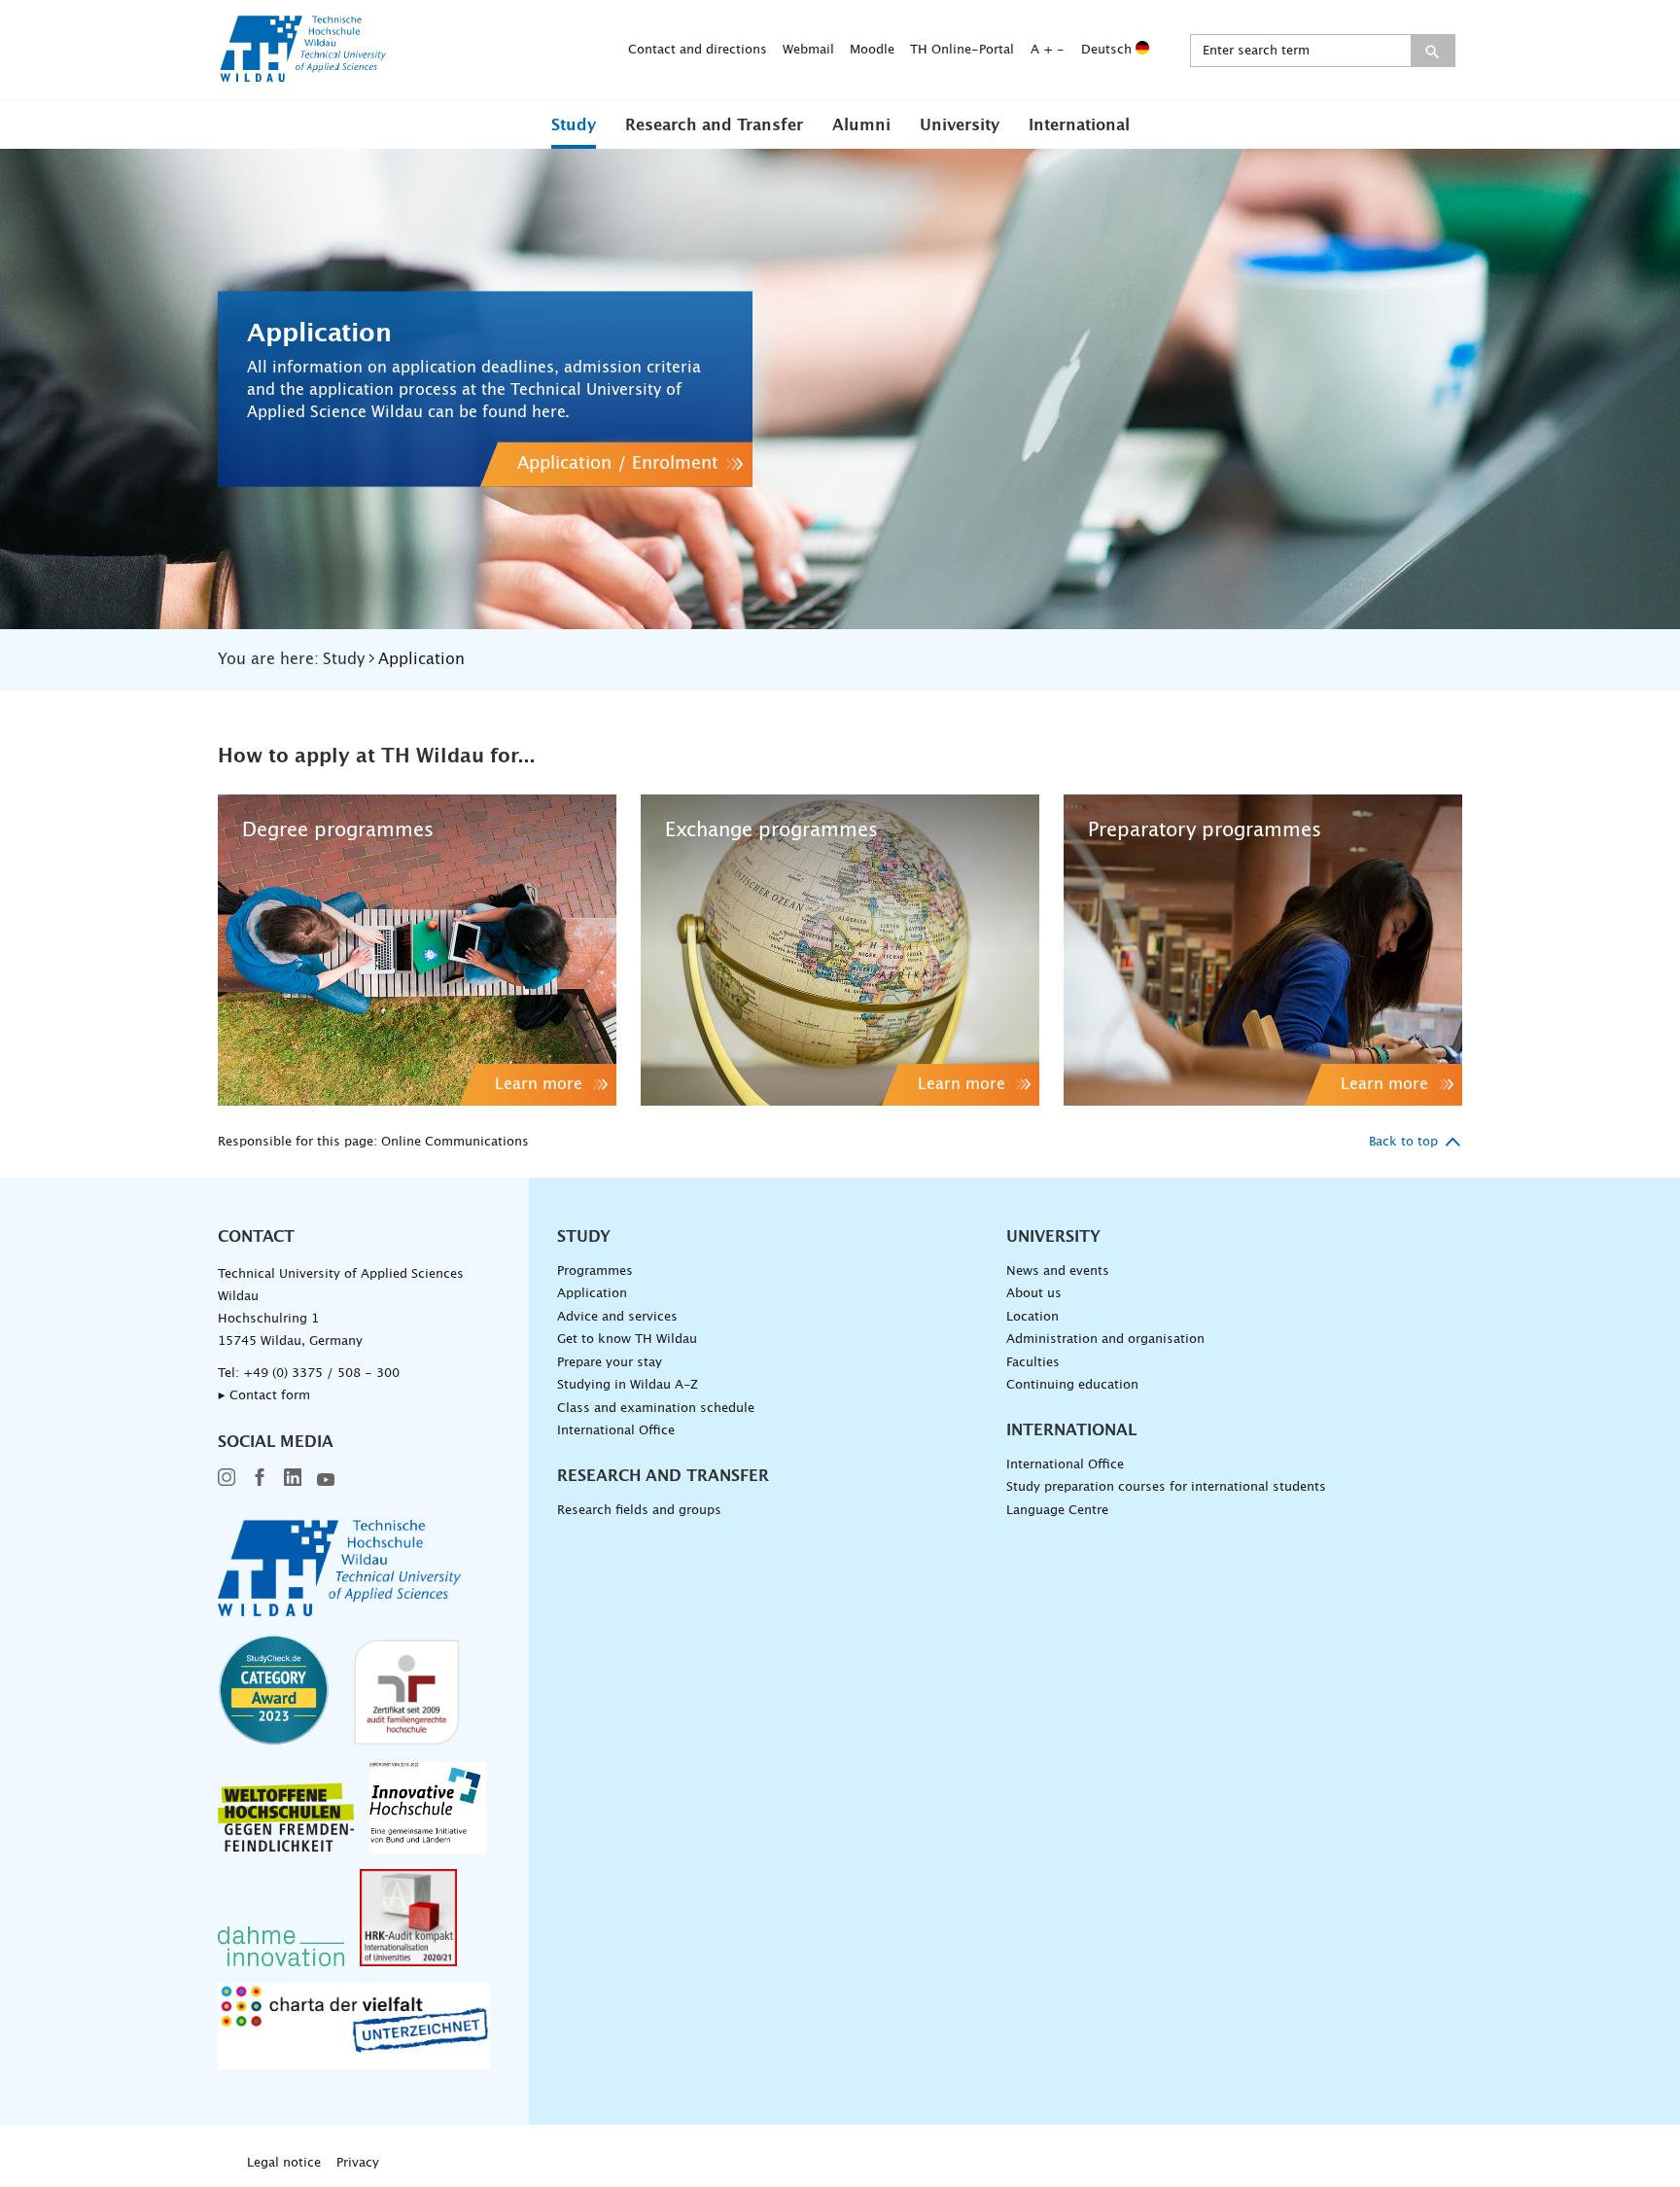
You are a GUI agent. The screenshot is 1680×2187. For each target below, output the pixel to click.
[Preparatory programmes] (1263, 950)
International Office (616, 1431)
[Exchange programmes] (840, 950)
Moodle (872, 50)
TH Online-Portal (962, 50)
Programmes (595, 1271)
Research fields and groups (639, 1511)
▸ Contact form (264, 1396)
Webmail (808, 50)
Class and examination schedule (656, 1409)
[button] (574, 124)
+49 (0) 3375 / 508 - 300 (321, 1374)
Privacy (358, 2163)
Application (592, 1294)
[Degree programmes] (417, 950)
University (960, 125)
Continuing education (1072, 1385)
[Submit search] (1433, 51)
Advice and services (617, 1317)
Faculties (1033, 1363)
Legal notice (284, 2163)
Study (574, 125)
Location (1032, 1317)
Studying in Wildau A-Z (628, 1385)
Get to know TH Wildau (627, 1340)
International (1079, 125)
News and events (1058, 1271)
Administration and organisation (1105, 1340)
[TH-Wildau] (303, 76)
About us (1034, 1294)
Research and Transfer (714, 125)
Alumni (861, 125)
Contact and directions (698, 50)
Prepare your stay (610, 1363)
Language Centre (1057, 1511)
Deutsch (1108, 50)
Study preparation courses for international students (1166, 1487)
